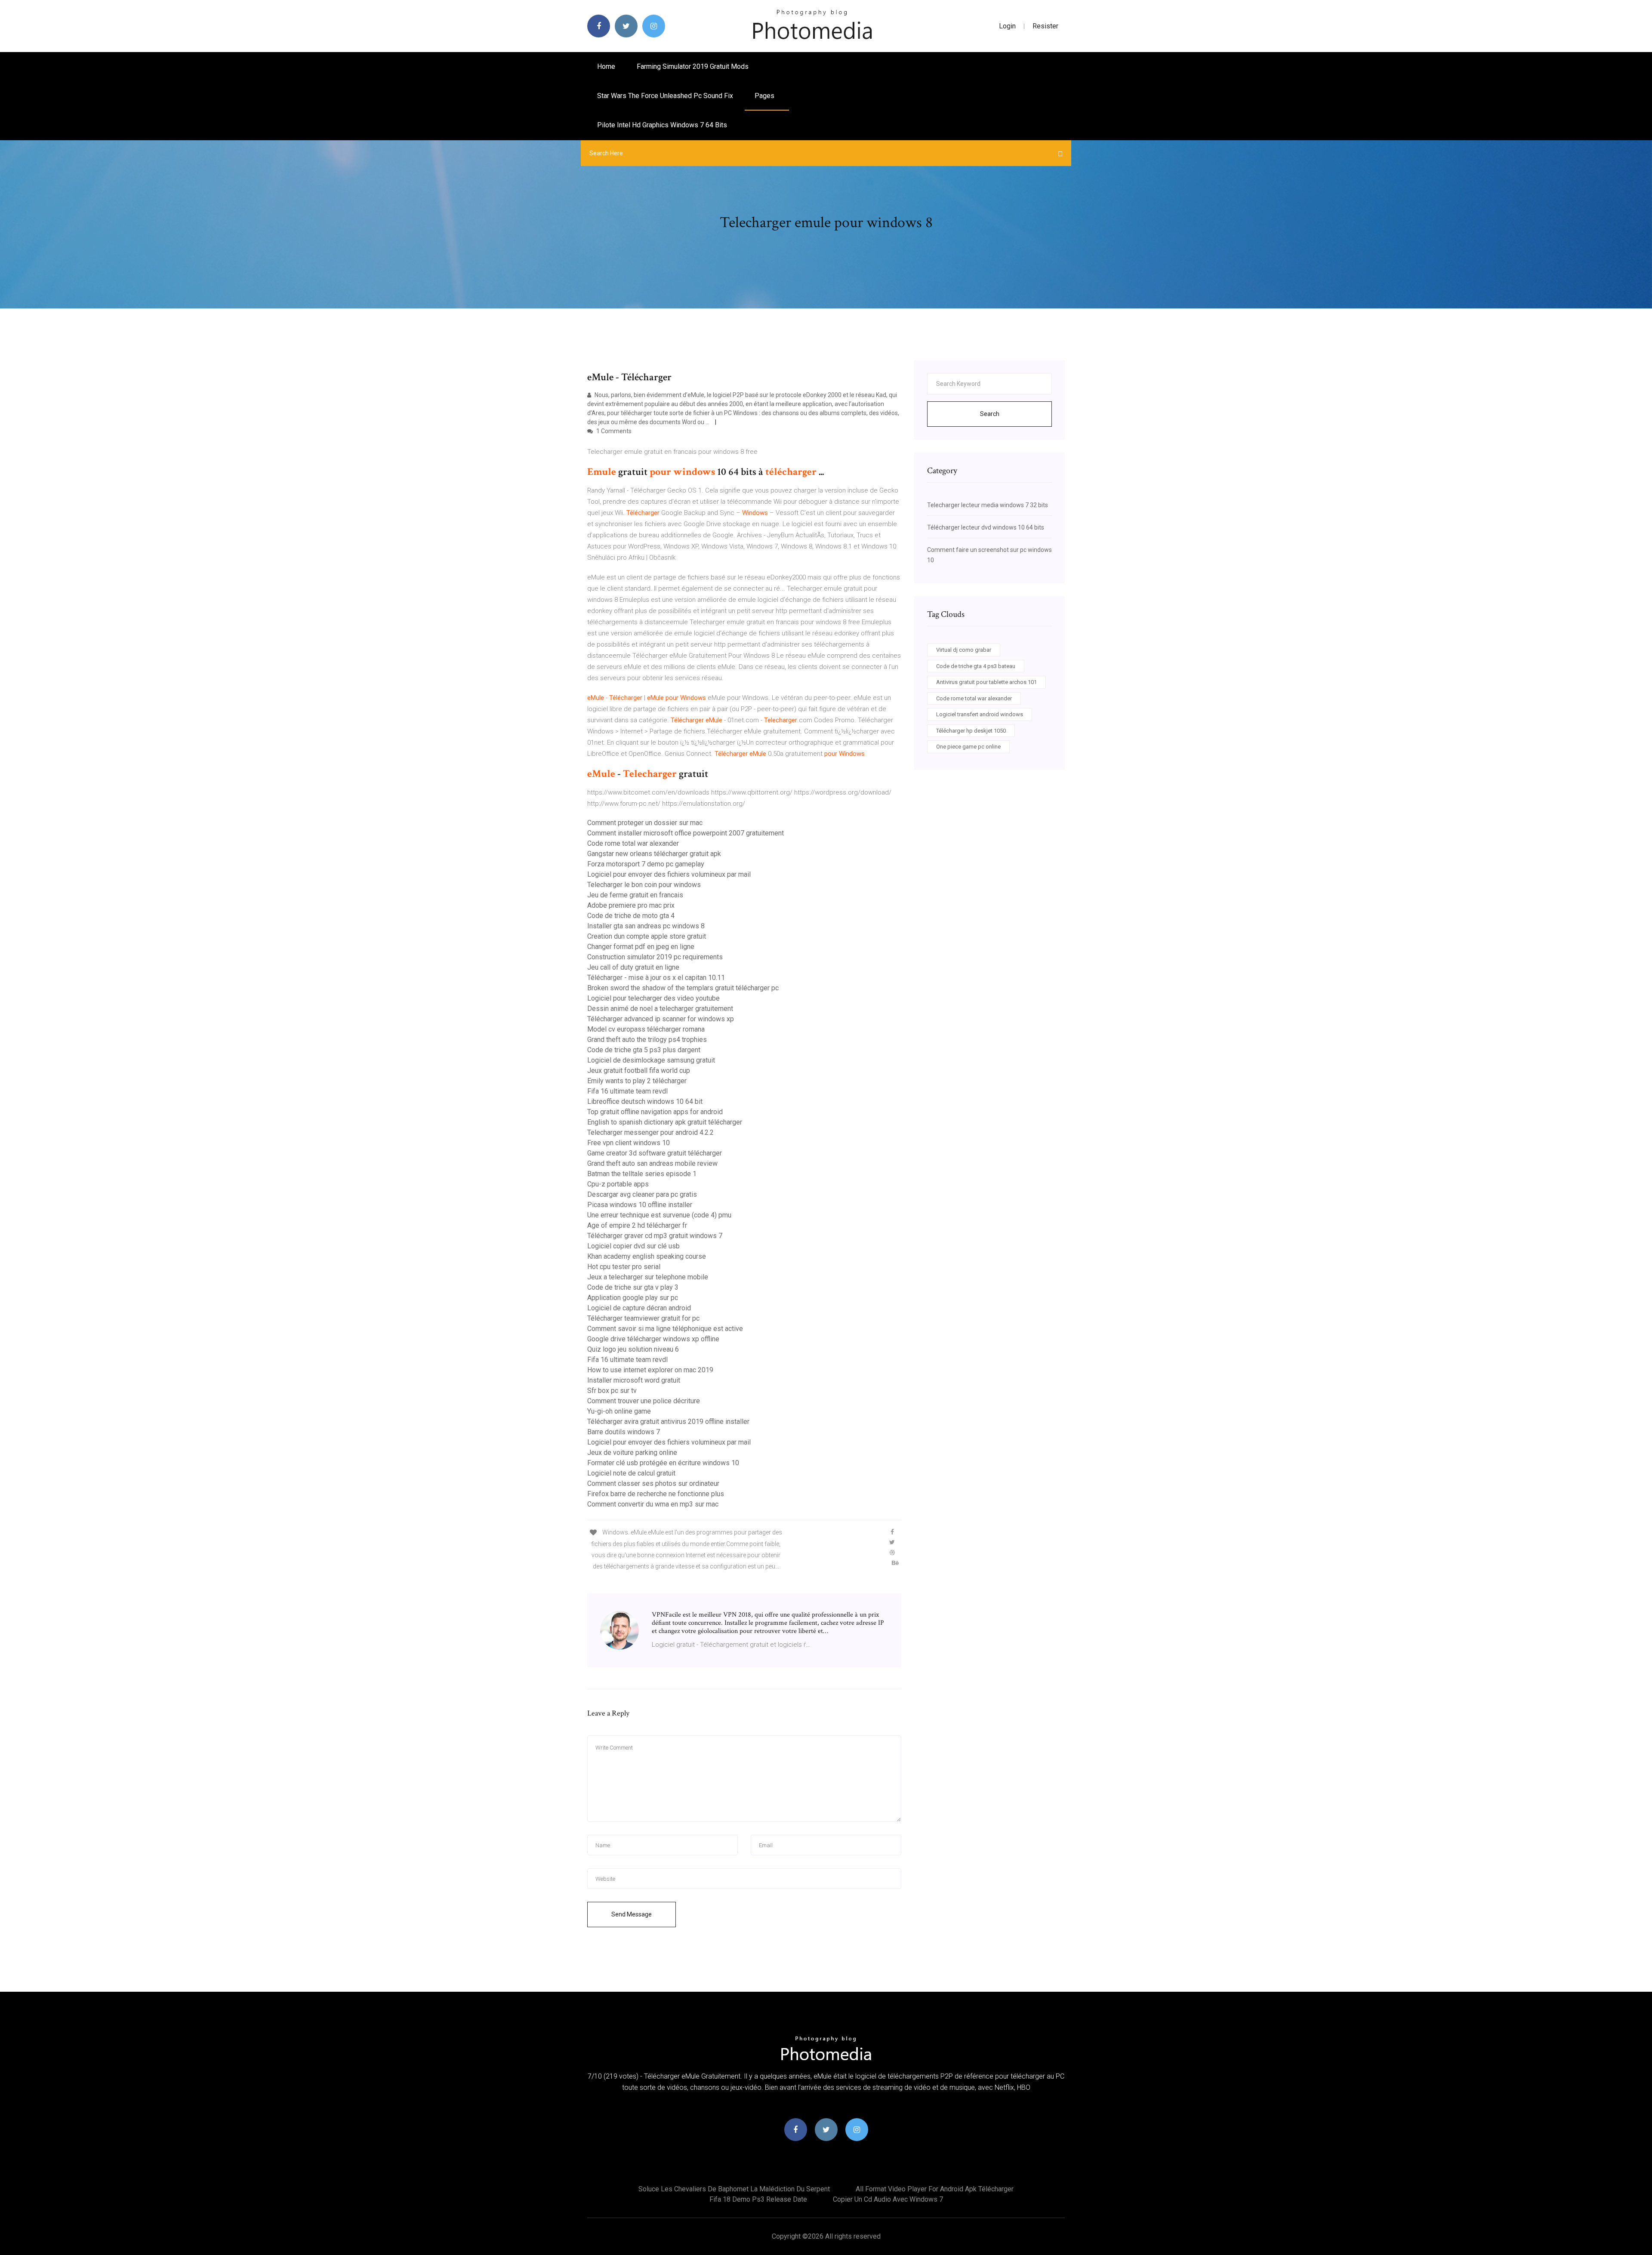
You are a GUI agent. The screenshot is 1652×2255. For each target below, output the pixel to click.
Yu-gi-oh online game (619, 1411)
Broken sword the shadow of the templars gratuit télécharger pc (683, 988)
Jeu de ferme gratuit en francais (635, 895)
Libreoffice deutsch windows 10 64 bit (645, 1101)
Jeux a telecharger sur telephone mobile (648, 1277)
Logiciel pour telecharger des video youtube (653, 998)
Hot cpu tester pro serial (624, 1267)
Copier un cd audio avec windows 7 (888, 2199)
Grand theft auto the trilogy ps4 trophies (647, 1040)
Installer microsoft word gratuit (634, 1380)
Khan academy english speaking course (647, 1256)
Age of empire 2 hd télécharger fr (637, 1225)
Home (606, 66)
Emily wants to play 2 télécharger (637, 1081)
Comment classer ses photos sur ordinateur (653, 1483)
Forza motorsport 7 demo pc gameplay (646, 864)
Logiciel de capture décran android (639, 1308)
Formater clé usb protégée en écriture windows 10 (663, 1463)
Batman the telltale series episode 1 (642, 1174)
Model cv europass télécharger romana (646, 1029)
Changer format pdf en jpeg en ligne (641, 947)
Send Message (632, 1914)
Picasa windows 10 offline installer (640, 1205)
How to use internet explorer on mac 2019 (650, 1370)
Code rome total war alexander (633, 843)
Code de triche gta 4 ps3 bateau (976, 666)
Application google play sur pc (633, 1298)
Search (990, 414)
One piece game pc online (968, 747)
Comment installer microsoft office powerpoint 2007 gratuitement (686, 833)
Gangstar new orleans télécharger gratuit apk (654, 854)
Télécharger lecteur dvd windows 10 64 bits (986, 527)
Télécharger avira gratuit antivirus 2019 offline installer (668, 1422)
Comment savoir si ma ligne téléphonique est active (665, 1329)
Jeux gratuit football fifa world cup (639, 1071)
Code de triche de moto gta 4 (631, 916)
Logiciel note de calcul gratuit (631, 1473)
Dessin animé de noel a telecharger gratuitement (660, 1009)
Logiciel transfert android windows (980, 714)
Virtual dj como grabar (964, 650)
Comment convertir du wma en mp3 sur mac (653, 1504)
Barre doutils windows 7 (624, 1432)
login (1007, 26)
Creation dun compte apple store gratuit (647, 936)
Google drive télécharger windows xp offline (653, 1339)
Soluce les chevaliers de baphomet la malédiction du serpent (734, 2189)
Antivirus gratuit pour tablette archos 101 (986, 682)
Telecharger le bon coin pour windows (644, 885)
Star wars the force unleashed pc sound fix (665, 96)
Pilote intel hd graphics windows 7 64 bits (662, 125)
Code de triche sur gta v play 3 (633, 1287)
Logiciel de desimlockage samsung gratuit (651, 1060)
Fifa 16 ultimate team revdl (627, 1091)
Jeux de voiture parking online (632, 1453)
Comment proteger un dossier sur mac (645, 823)
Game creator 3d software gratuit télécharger (655, 1153)
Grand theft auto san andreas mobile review (652, 1163)
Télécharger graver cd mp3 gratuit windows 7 (655, 1236)
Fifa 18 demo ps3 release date (758, 2199)
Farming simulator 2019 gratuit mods (693, 66)
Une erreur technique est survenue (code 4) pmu (659, 1215)
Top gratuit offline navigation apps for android (655, 1112)
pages (765, 96)
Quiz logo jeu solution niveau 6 (633, 1349)
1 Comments (613, 431)
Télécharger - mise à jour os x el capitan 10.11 (656, 978)
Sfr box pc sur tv (612, 1391)
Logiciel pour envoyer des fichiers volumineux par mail (669, 874)
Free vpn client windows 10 (629, 1143)
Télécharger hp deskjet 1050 (971, 731)
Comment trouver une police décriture (644, 1401)
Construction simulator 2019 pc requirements (655, 957)
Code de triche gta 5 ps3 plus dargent (644, 1050)
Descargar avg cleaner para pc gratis (642, 1194)
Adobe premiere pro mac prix (631, 905)
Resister (1045, 26)
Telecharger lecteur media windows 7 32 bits (988, 505)
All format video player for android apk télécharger (935, 2189)
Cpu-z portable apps (618, 1184)
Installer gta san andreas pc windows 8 (646, 926)
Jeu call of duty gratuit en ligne (633, 967)
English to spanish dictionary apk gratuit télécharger (665, 1122)
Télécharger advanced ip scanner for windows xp (661, 1019)
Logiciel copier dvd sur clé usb (633, 1246)
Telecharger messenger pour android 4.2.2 (650, 1132)
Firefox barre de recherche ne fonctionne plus (656, 1494)
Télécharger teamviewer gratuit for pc (643, 1318)
